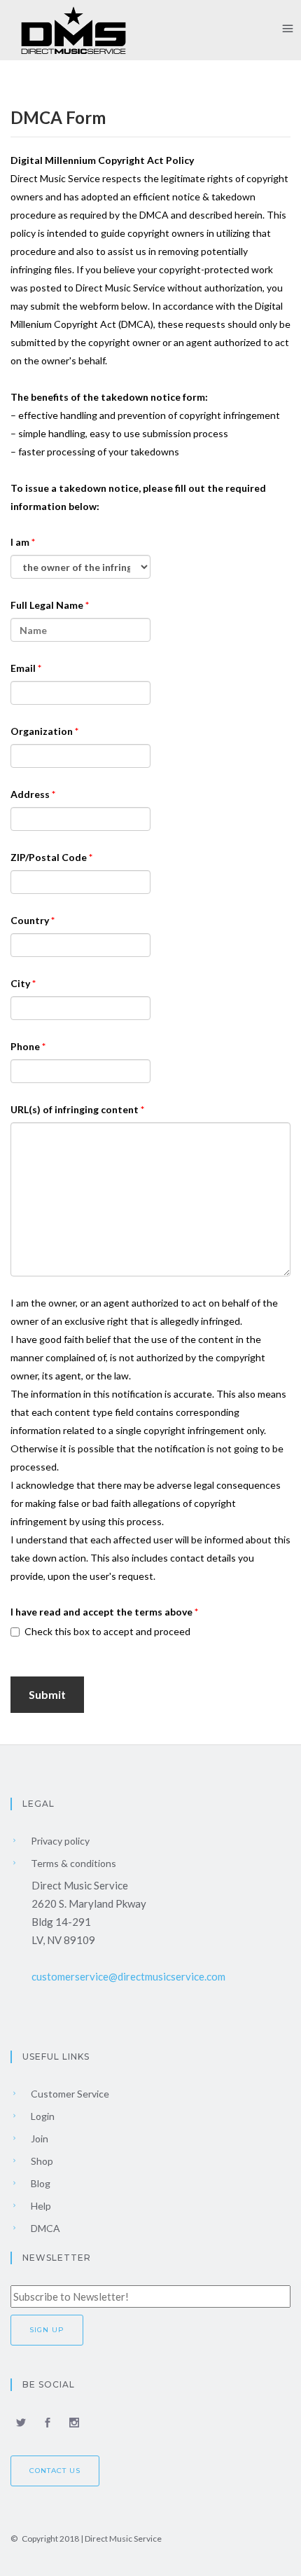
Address (31, 794)
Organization (43, 731)
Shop (41, 2161)
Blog (40, 2183)
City (21, 983)
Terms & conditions (72, 1863)
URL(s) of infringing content (76, 1109)
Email (24, 668)
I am (21, 542)
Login (42, 2116)
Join (38, 2138)
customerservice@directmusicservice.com (128, 1976)
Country (31, 920)
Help (40, 2206)
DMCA (44, 2228)
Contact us (55, 2471)
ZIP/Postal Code (50, 857)
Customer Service (69, 2094)
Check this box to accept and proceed (107, 1631)
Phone (26, 1046)
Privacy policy (59, 1841)
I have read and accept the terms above (103, 1612)
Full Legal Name (48, 605)
